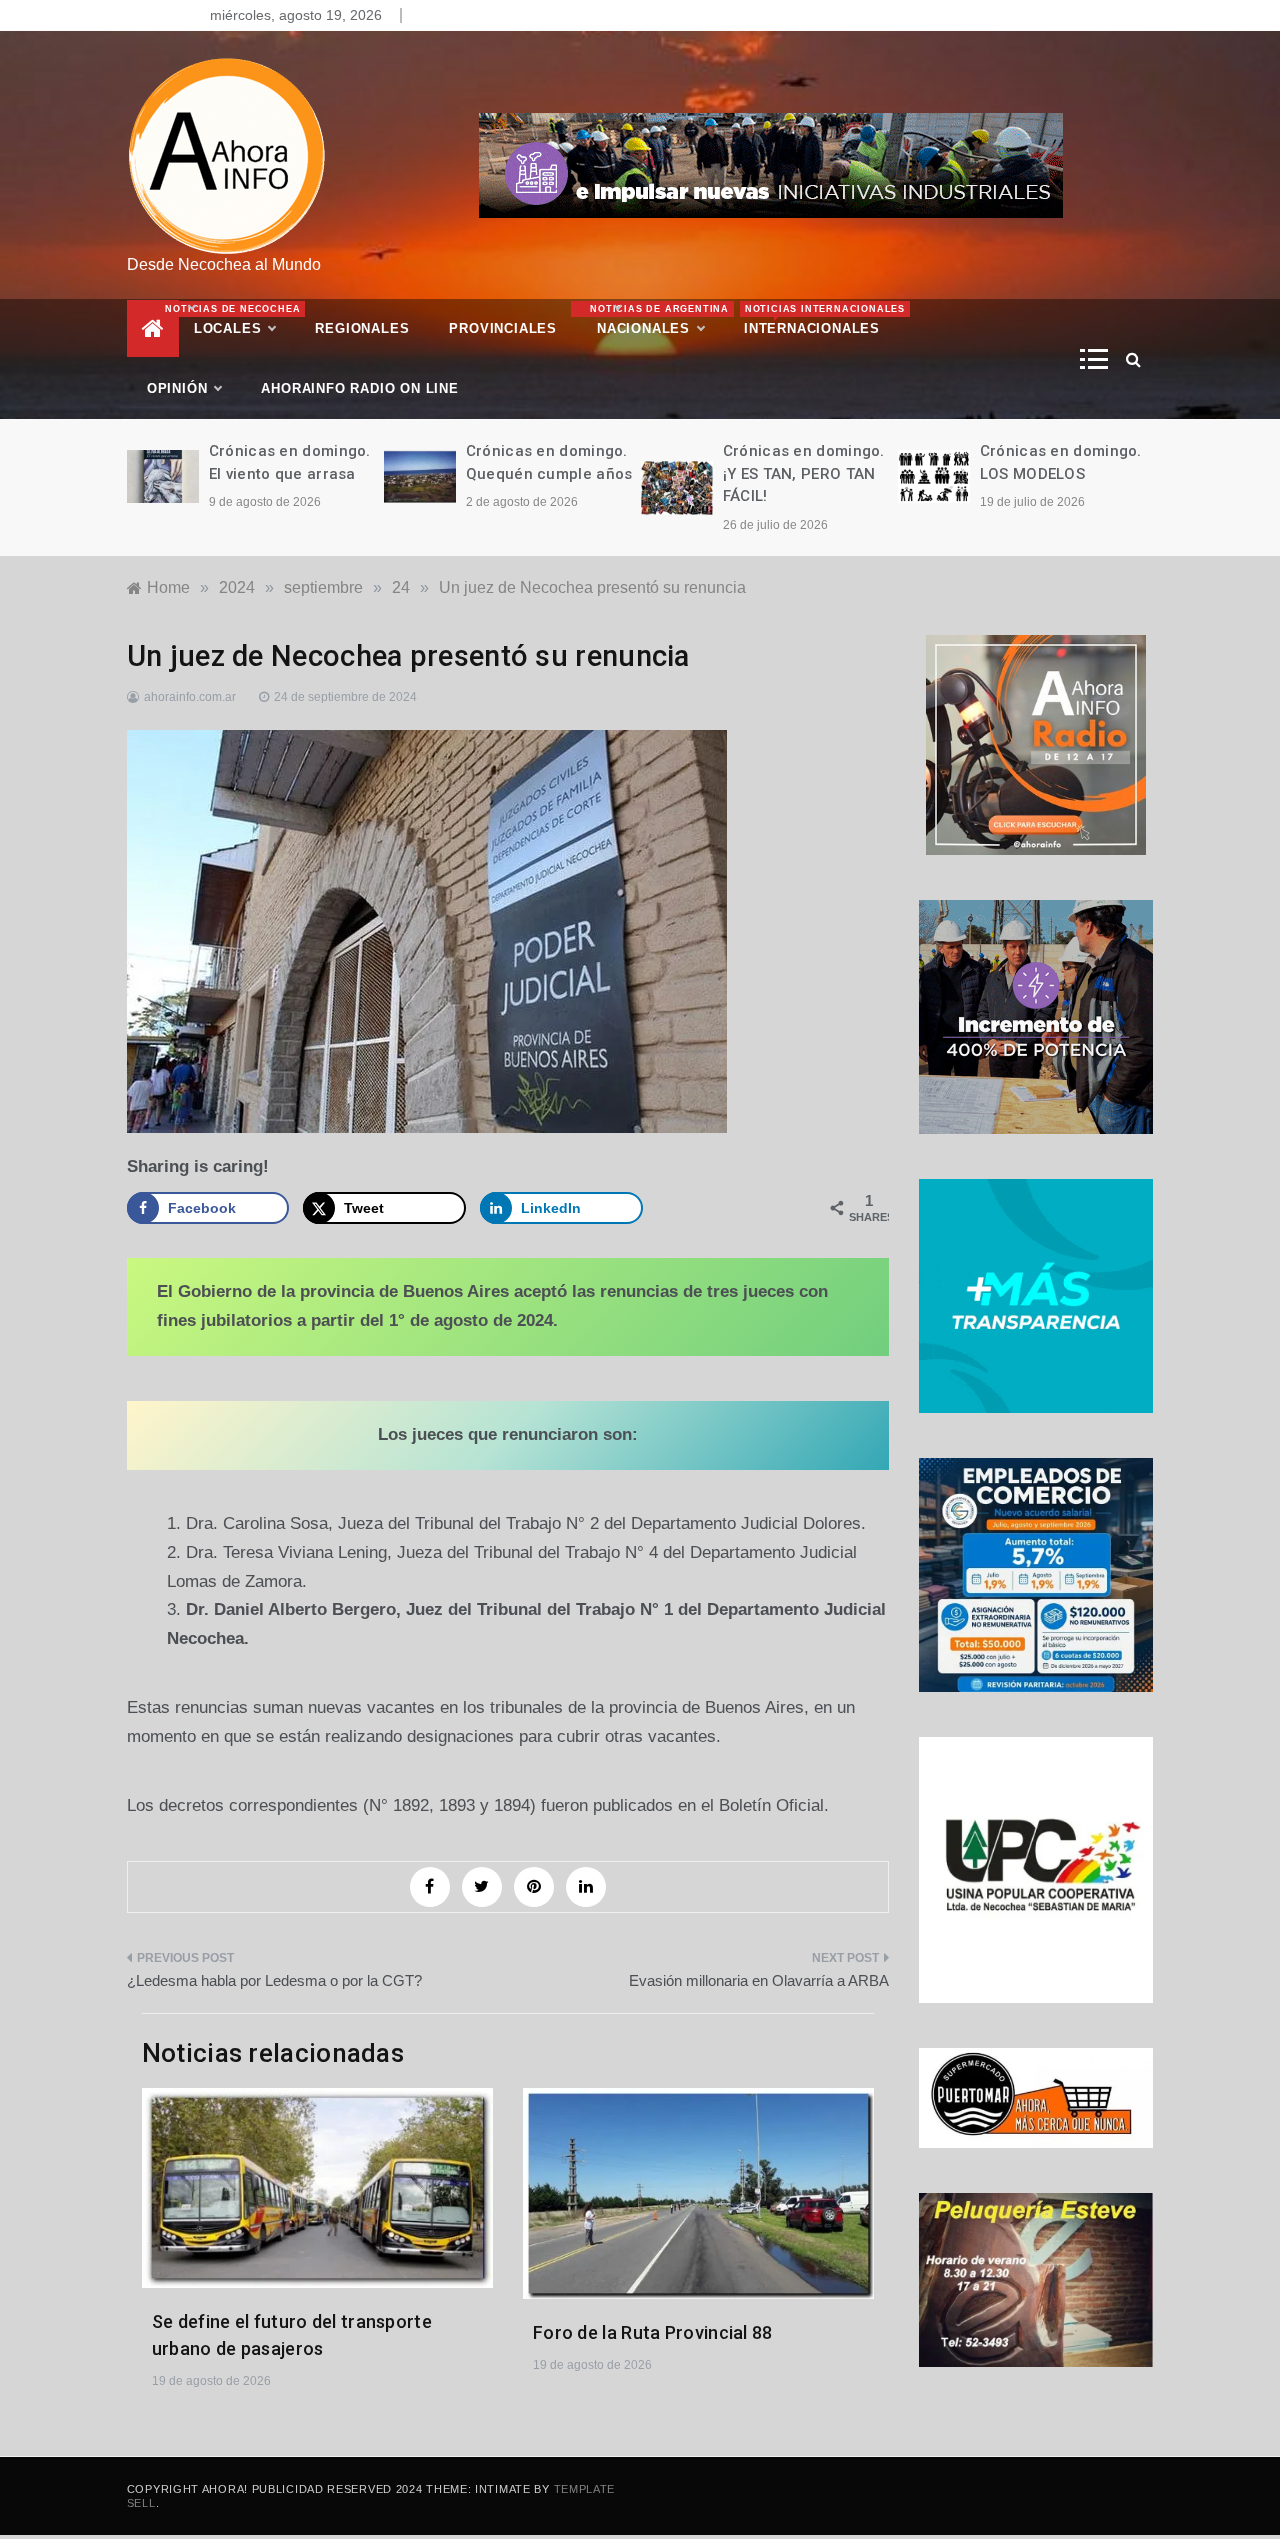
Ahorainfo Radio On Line (359, 388)
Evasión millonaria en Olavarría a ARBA (759, 1980)
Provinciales (503, 328)
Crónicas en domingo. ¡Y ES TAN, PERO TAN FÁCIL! (804, 473)
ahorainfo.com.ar (190, 697)
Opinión (177, 388)
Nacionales (657, 320)
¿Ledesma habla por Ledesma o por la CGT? (274, 1980)
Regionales (362, 328)
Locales (245, 320)
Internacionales (822, 320)
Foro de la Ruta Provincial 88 (653, 2332)
